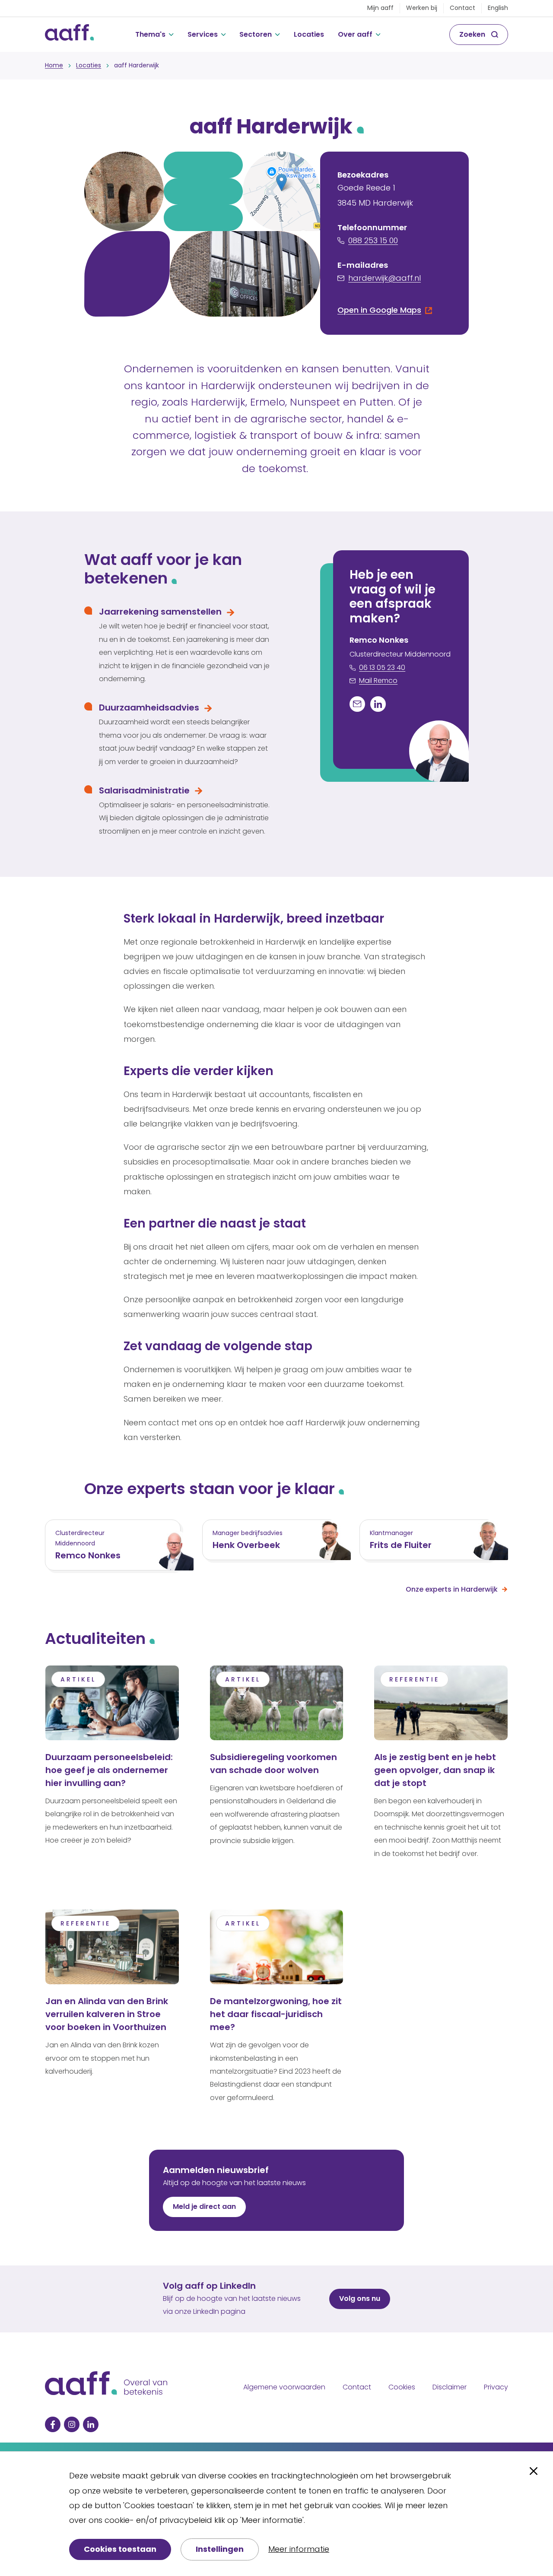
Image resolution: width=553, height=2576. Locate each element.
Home (54, 65)
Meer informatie (299, 2549)
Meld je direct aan (204, 2206)
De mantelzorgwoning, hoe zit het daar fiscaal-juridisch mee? (276, 2014)
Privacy (496, 2387)
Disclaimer (450, 2387)
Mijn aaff (380, 8)
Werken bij (422, 8)
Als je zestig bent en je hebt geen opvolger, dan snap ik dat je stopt (435, 1770)
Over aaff (355, 34)
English (498, 8)
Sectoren (256, 34)
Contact (462, 8)
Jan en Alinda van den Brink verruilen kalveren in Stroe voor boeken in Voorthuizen (107, 2014)
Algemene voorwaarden (284, 2387)
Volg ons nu (360, 2298)
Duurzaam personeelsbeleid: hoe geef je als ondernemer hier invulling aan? (109, 1770)
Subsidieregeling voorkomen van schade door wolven (273, 1764)
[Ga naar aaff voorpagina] (69, 35)
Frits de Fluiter (401, 1545)
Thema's (150, 34)
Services (203, 34)
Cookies (402, 2387)
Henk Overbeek (246, 1545)
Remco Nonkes (88, 1555)
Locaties (309, 34)
